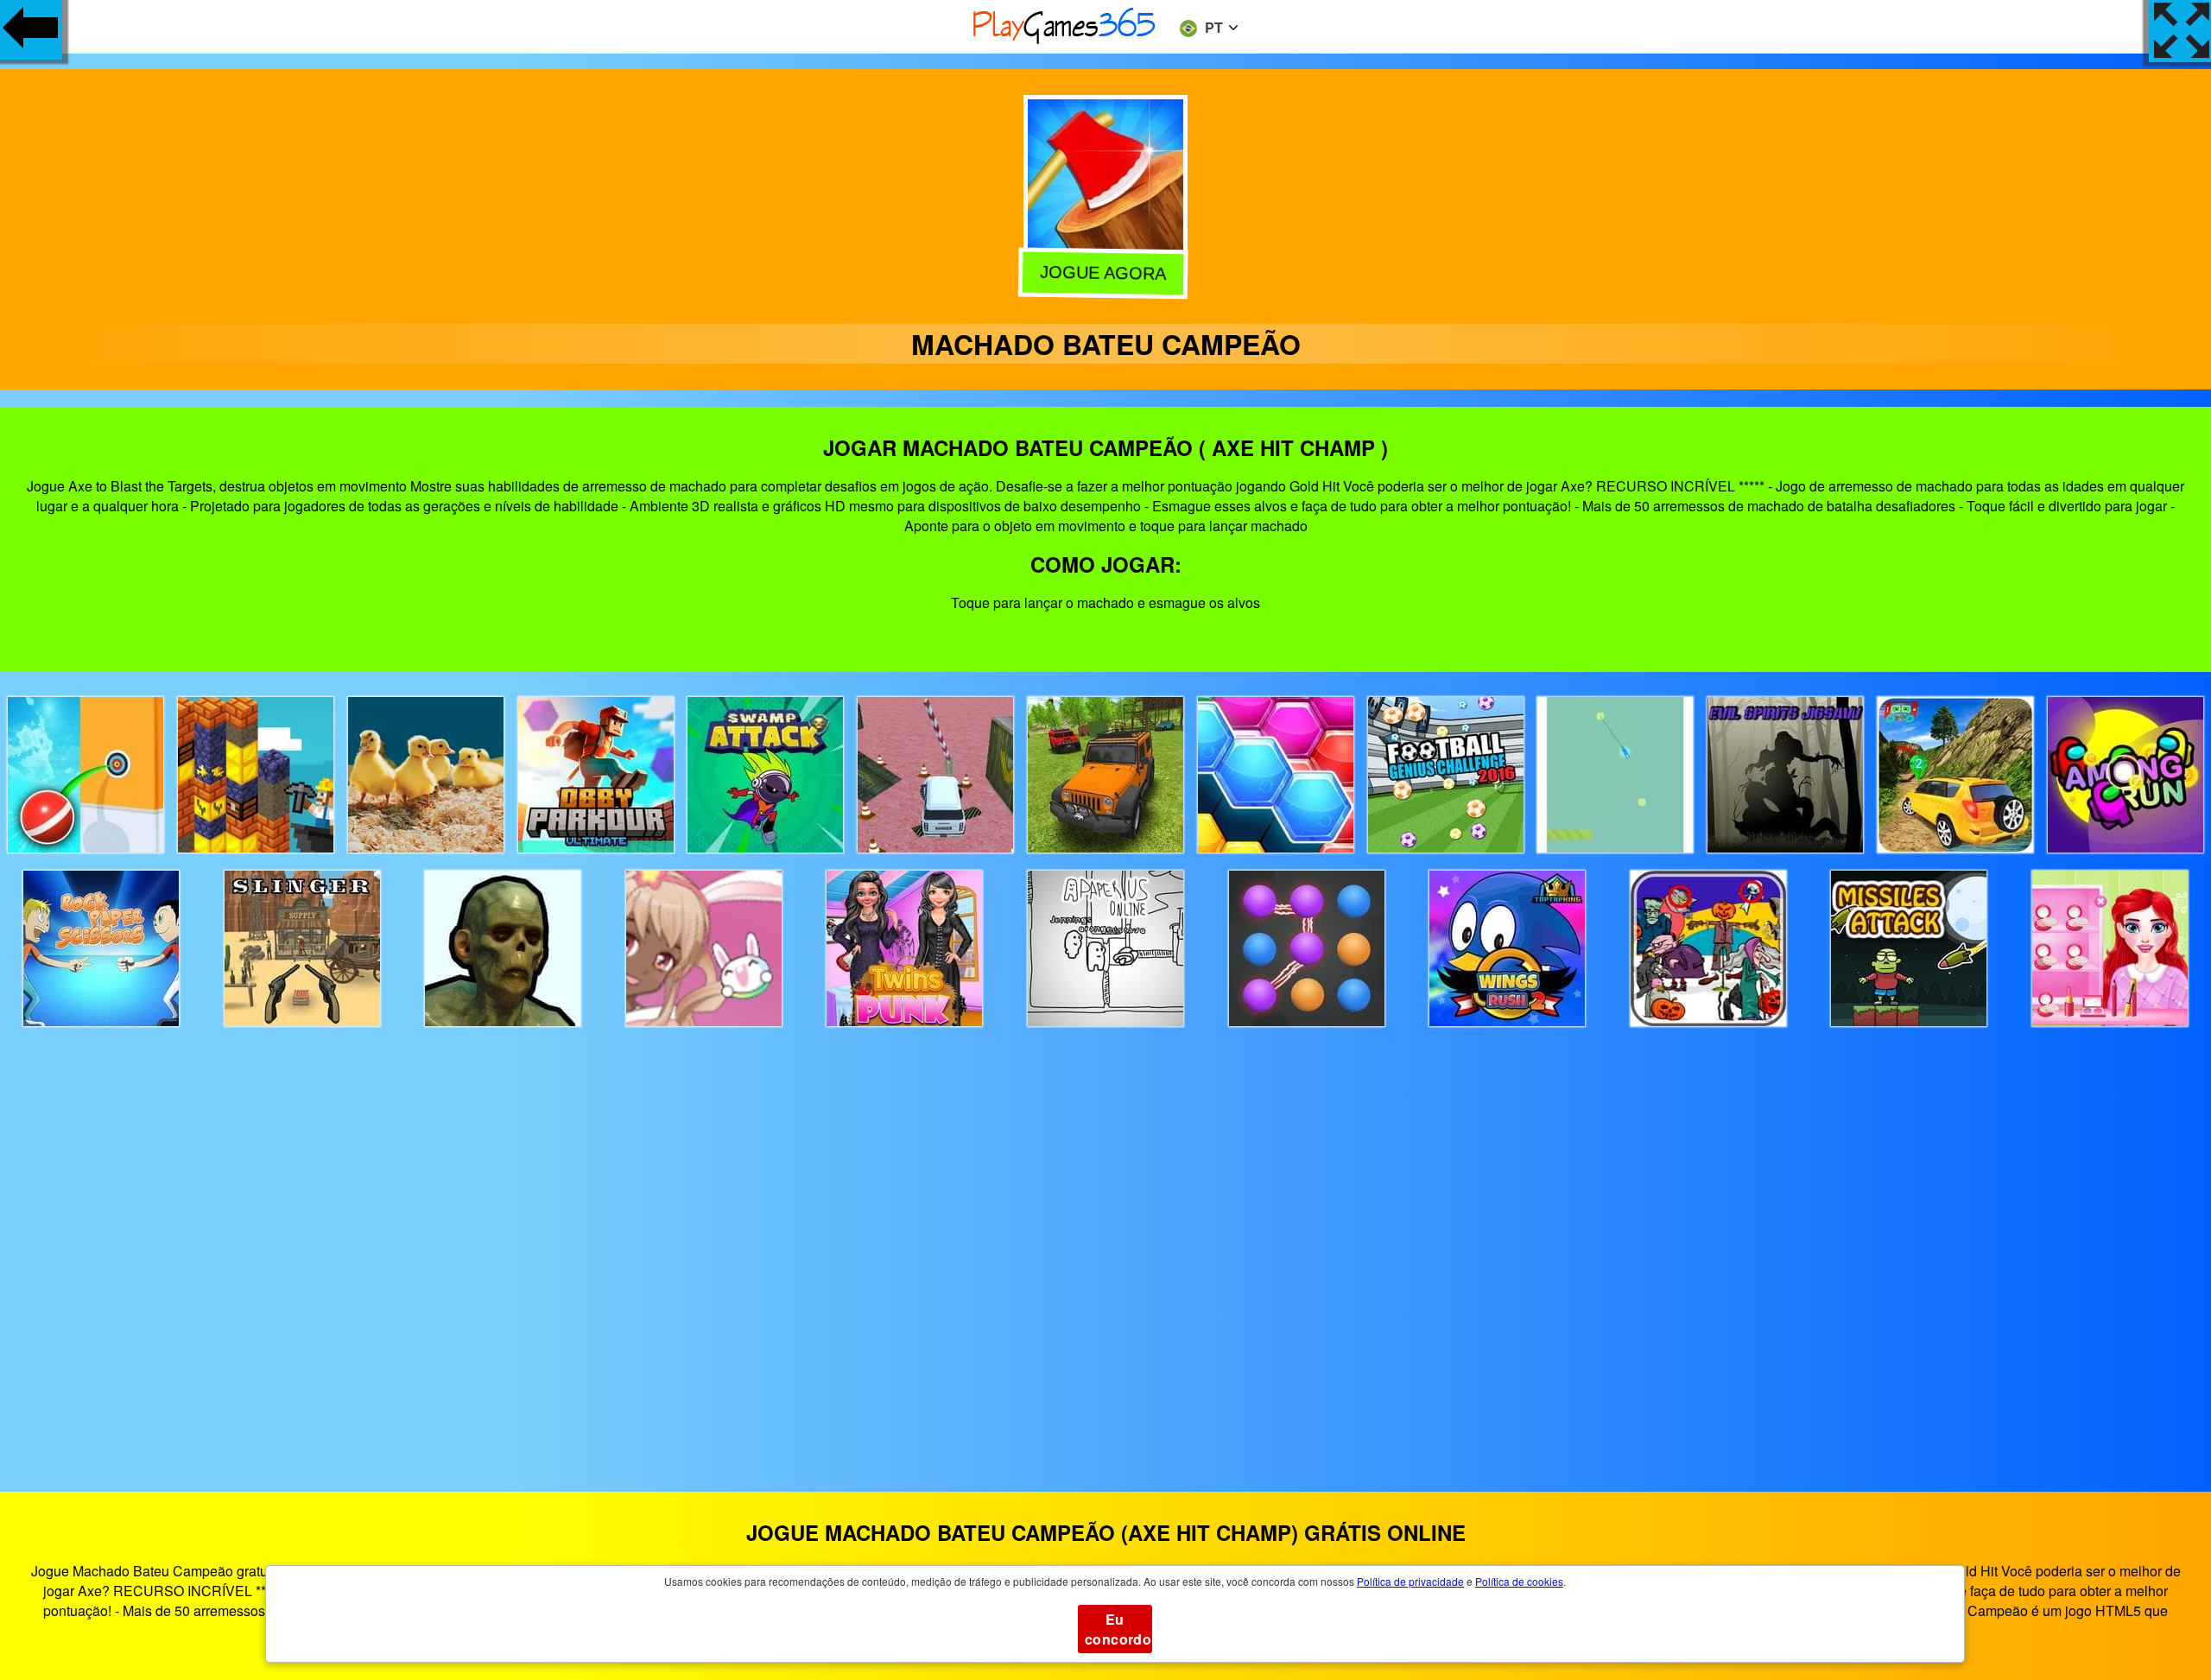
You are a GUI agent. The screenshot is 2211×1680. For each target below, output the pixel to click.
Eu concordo (1118, 1629)
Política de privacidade (1410, 1581)
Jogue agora (1106, 272)
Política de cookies (1519, 1581)
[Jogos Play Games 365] (1065, 41)
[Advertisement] (1105, 1243)
